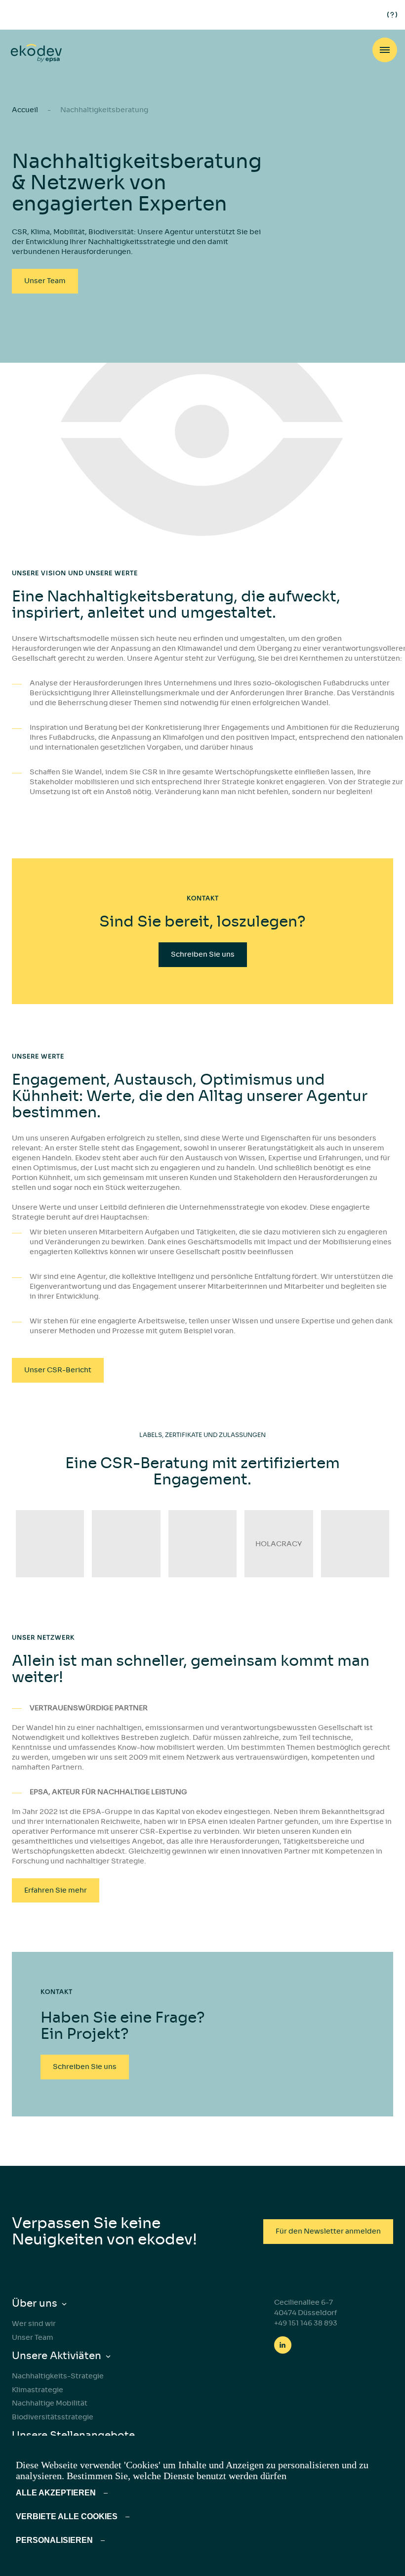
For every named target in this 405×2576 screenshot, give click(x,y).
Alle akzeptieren (56, 2493)
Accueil (25, 110)
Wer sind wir (34, 2323)
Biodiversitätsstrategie (53, 2417)
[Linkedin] (283, 2345)
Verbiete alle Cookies (67, 2516)
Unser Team (33, 2337)
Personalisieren (54, 2540)
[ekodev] (36, 54)
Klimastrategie (38, 2390)
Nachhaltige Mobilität (50, 2403)
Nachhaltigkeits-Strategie (58, 2376)
